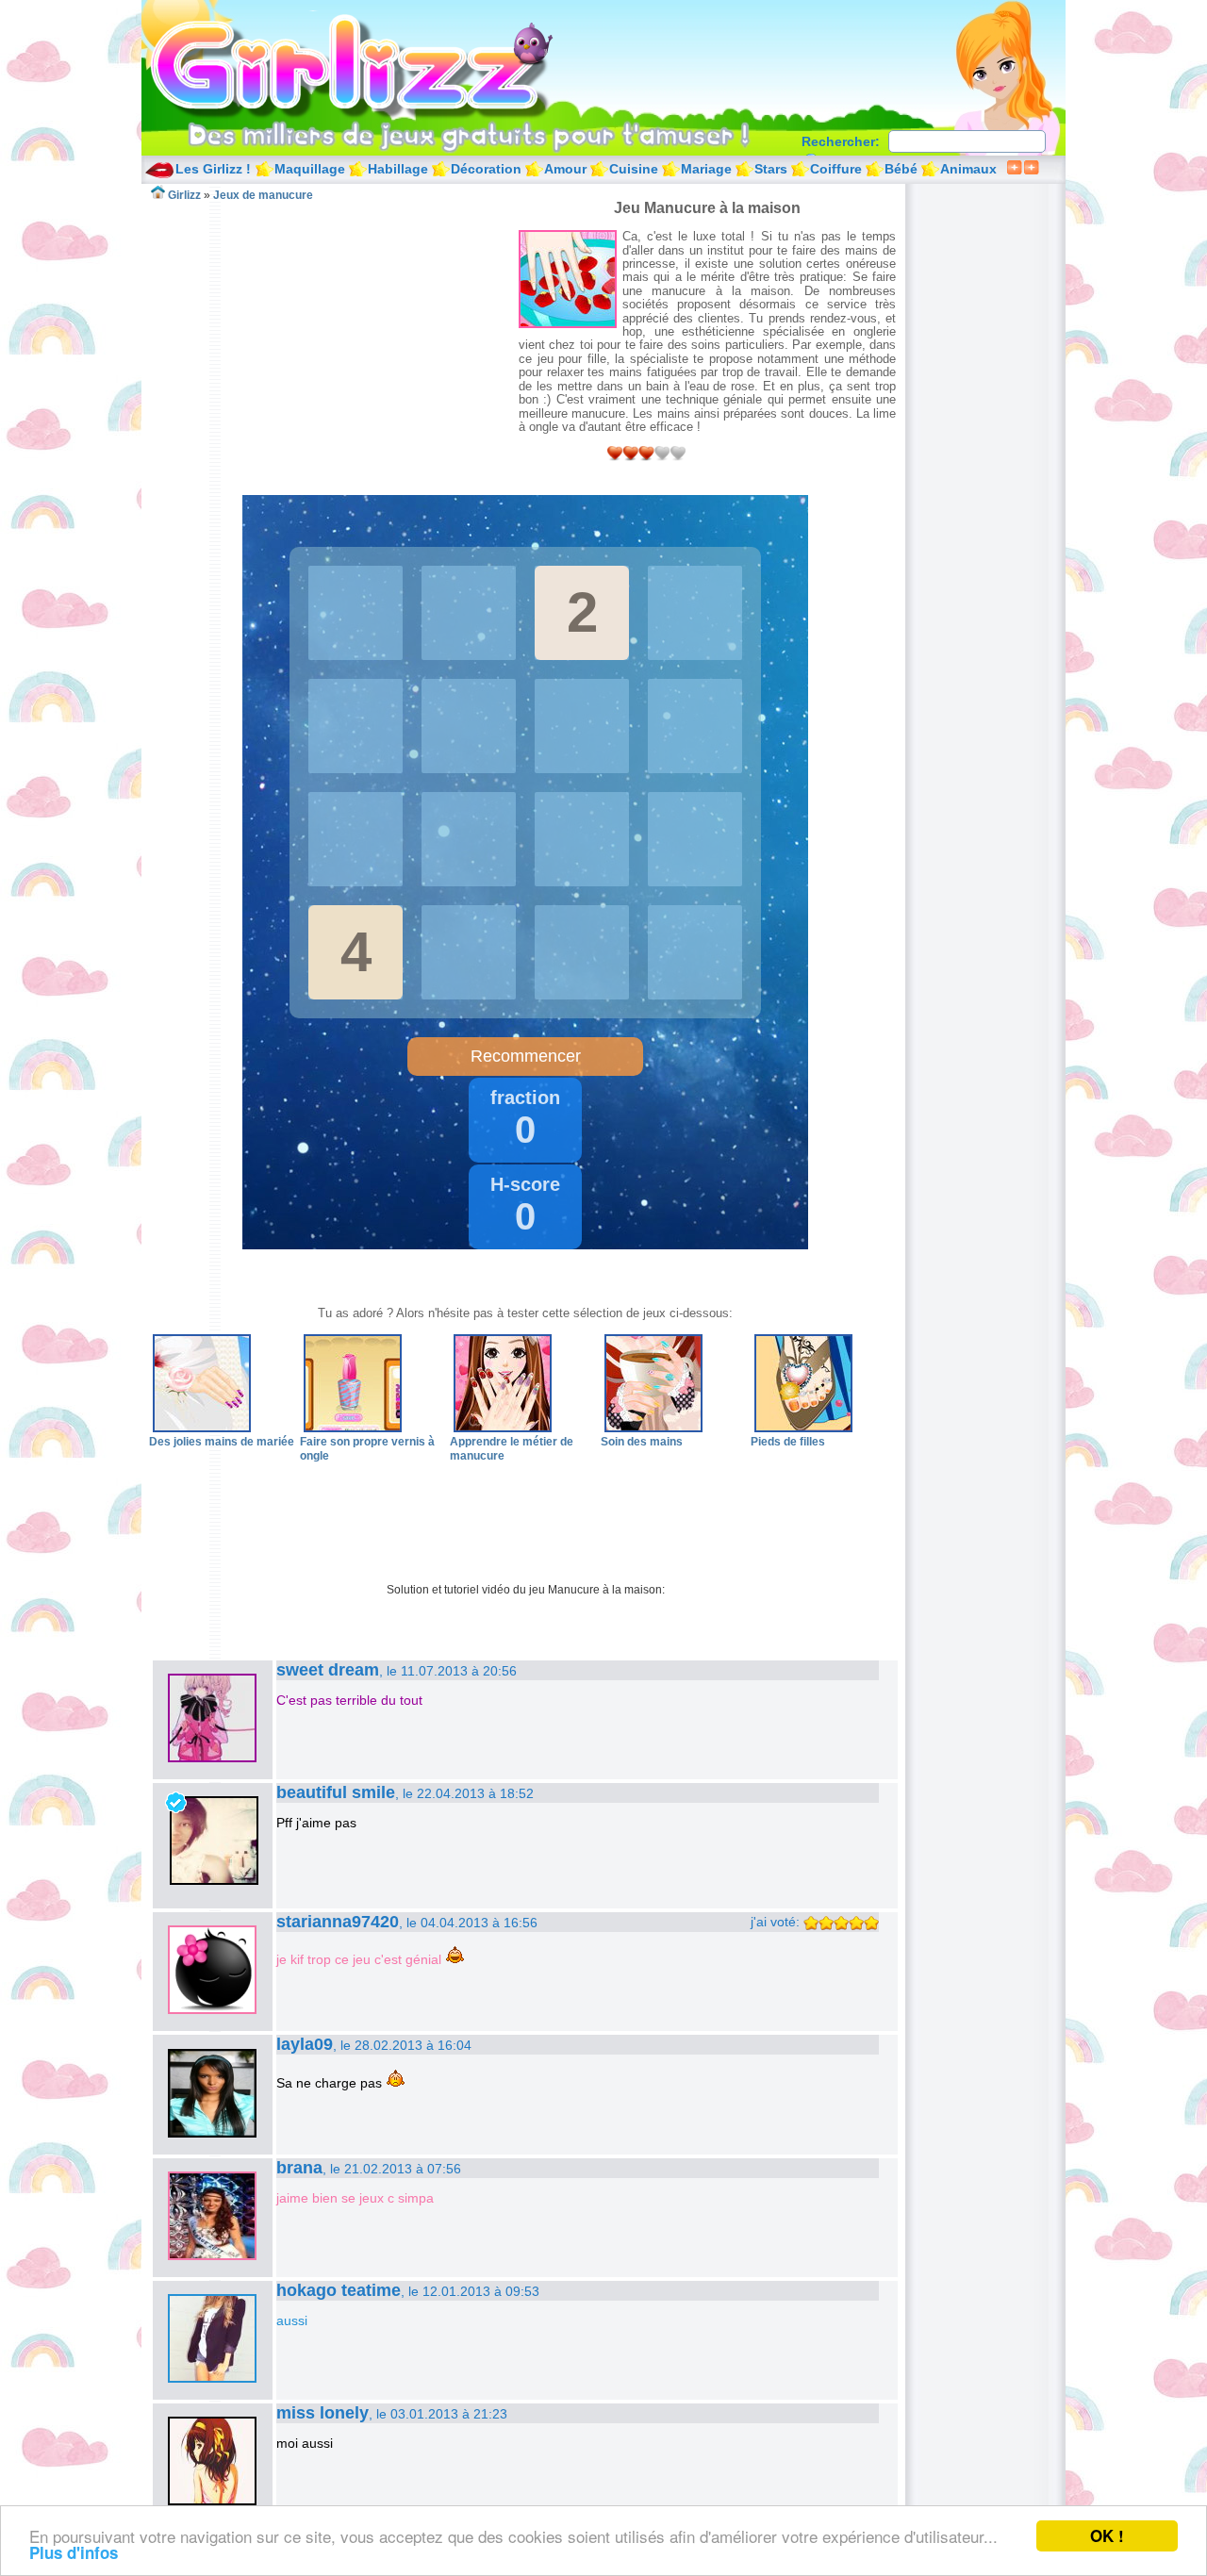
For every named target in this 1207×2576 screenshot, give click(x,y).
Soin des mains (642, 1442)
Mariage (706, 169)
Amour (565, 169)
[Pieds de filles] (803, 1428)
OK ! (1107, 2535)
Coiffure (836, 169)
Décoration (486, 169)
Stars (771, 169)
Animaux (968, 169)
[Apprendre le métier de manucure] (503, 1428)
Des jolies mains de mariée (222, 1442)
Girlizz (373, 66)
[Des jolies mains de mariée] (202, 1428)
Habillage (398, 169)
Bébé (901, 169)
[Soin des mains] (653, 1428)
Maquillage (310, 169)
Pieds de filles (788, 1442)
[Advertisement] (334, 334)
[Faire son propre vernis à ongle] (353, 1428)
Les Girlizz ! (213, 169)
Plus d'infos (74, 2552)
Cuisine (634, 169)
